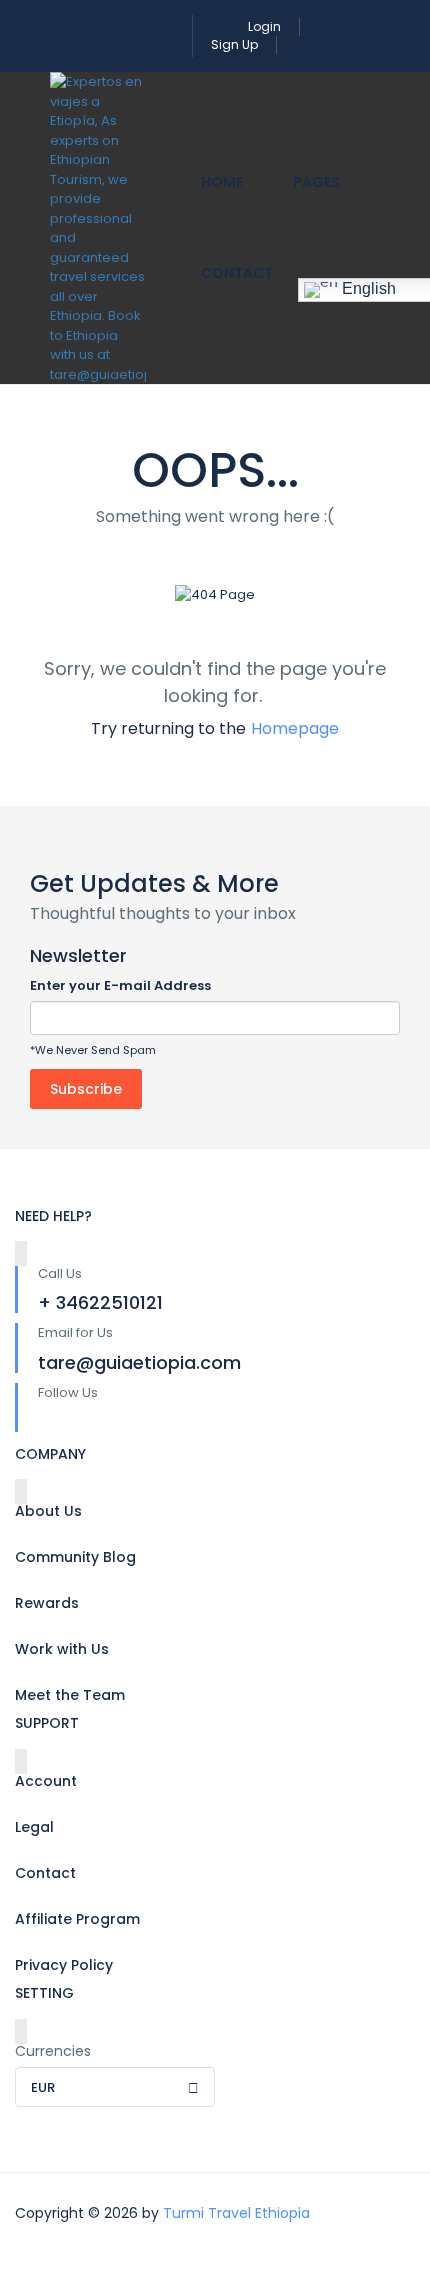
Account (46, 1781)
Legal (34, 1827)
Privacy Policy (64, 1965)
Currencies (53, 2051)
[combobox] (115, 2087)
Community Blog (75, 1557)
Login (264, 26)
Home (222, 182)
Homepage (295, 728)
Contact (237, 273)
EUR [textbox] (43, 2087)
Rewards (47, 1603)
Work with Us (62, 1649)
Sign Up (234, 44)
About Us (48, 1511)
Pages (316, 182)
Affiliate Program (77, 1919)
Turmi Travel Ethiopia (236, 2213)
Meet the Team (70, 1695)
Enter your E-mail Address (120, 985)
